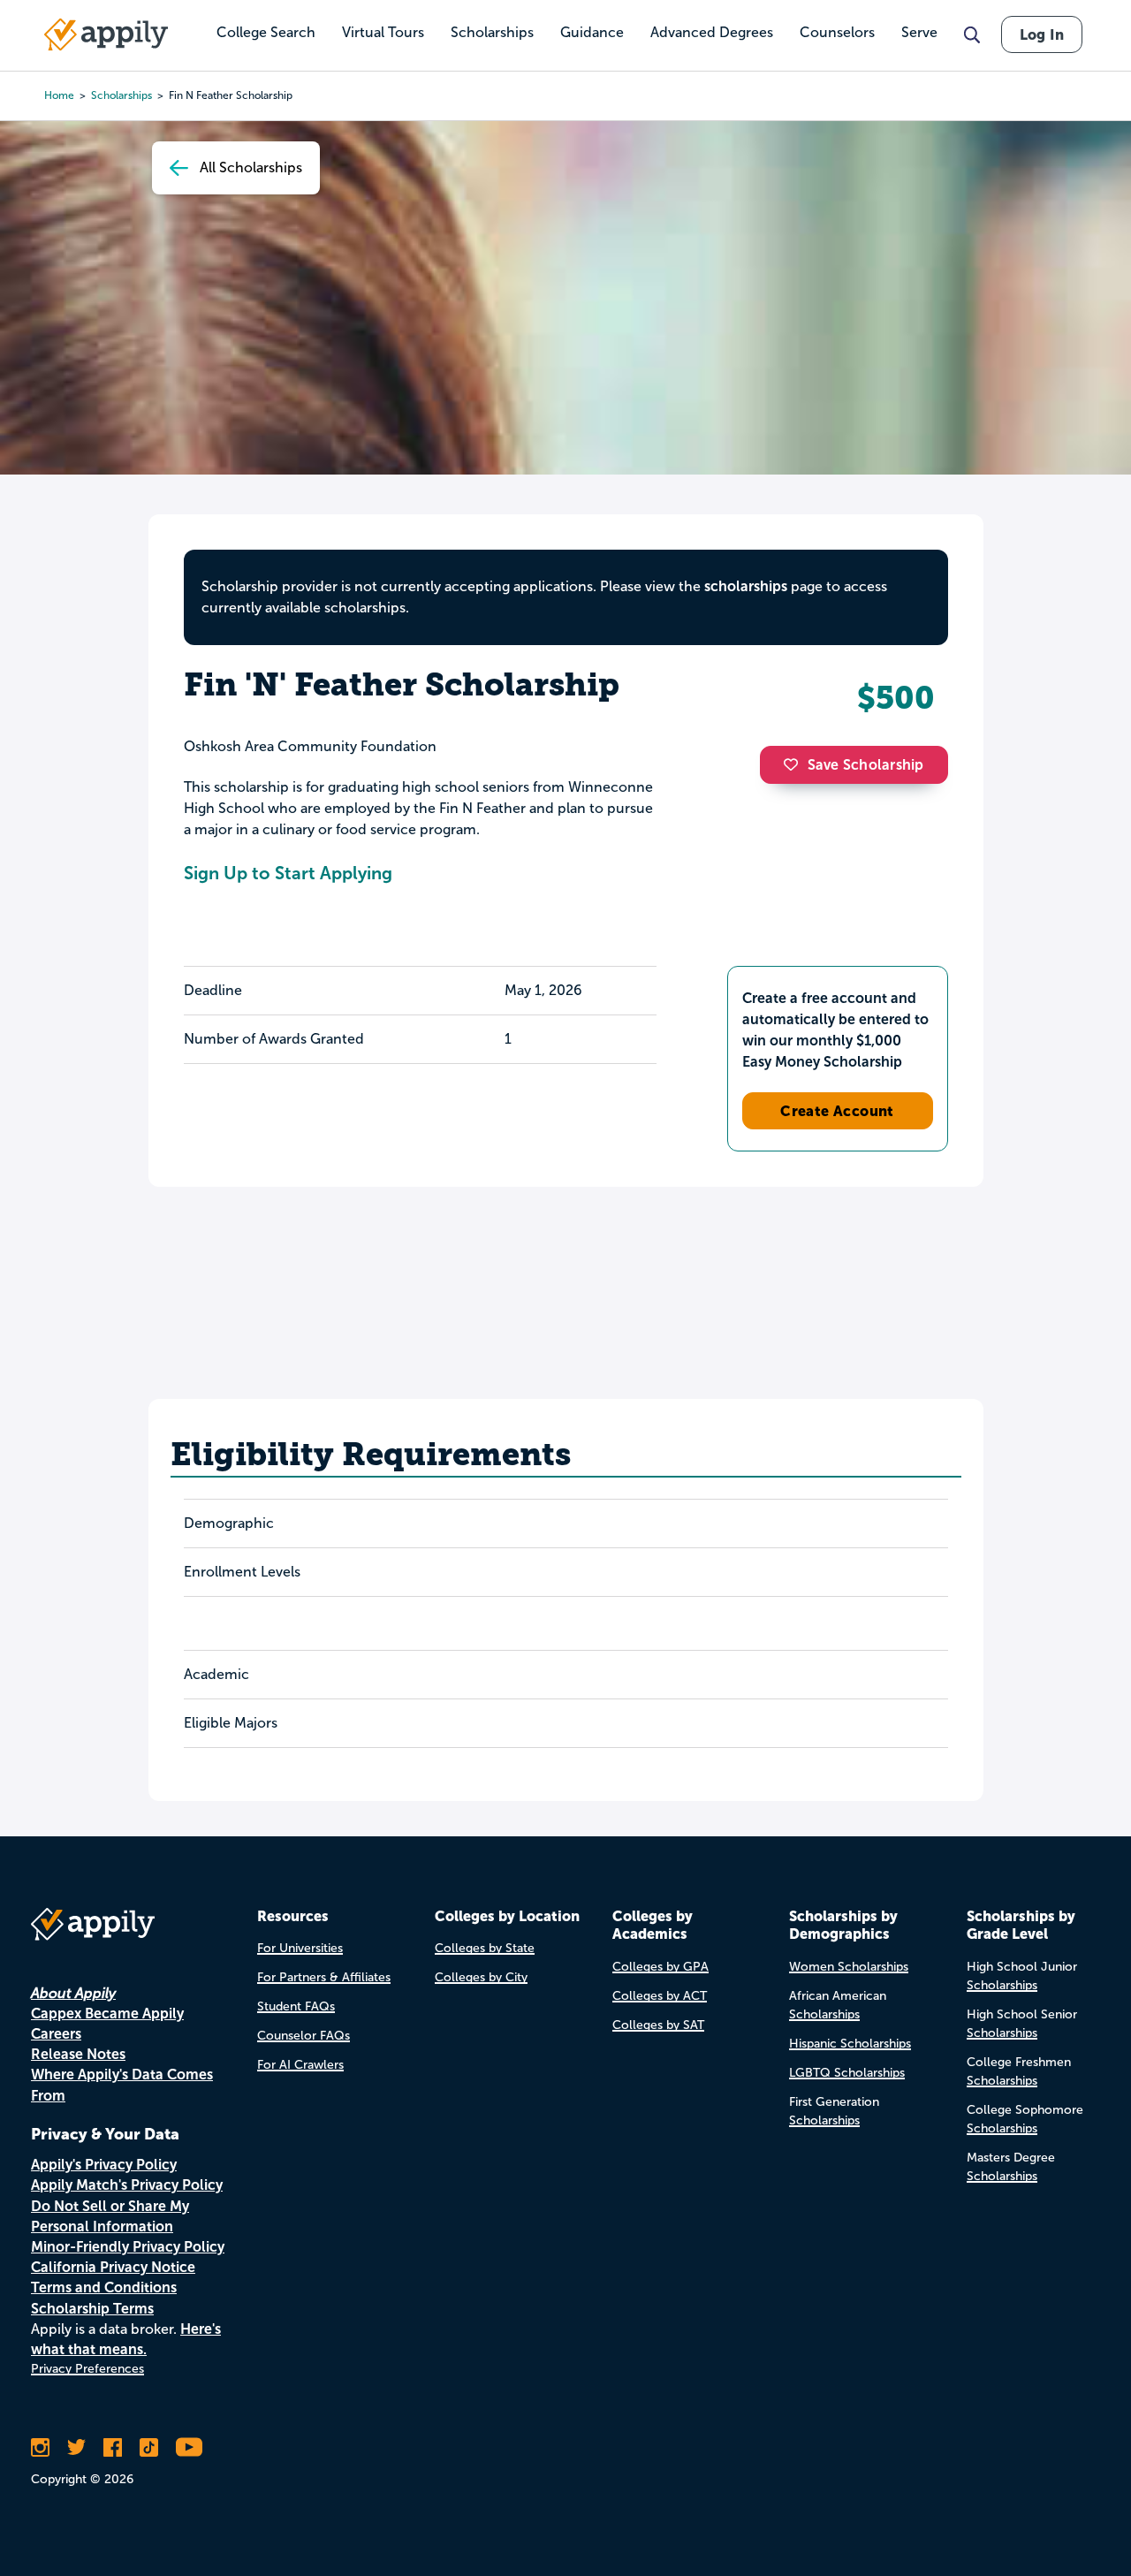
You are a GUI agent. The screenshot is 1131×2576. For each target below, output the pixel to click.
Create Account (837, 1111)
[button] (795, 764)
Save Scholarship (866, 765)
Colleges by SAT (658, 2025)
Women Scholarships (849, 1967)
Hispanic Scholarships (850, 2044)
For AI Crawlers (300, 2065)
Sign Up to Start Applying (288, 873)
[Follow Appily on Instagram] (40, 2447)
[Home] (106, 34)
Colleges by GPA (660, 1967)
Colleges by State (485, 1948)
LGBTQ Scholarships (847, 2073)
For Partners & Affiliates (324, 1977)
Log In (1042, 34)
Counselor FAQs (304, 2036)
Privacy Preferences (87, 2369)
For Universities (300, 1948)
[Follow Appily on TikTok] (149, 2447)
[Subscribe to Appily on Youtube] (189, 2447)
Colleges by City (481, 1977)
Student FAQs (296, 2006)
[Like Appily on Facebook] (113, 2447)
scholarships (746, 586)
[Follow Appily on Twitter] (76, 2447)
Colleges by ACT (660, 1996)
